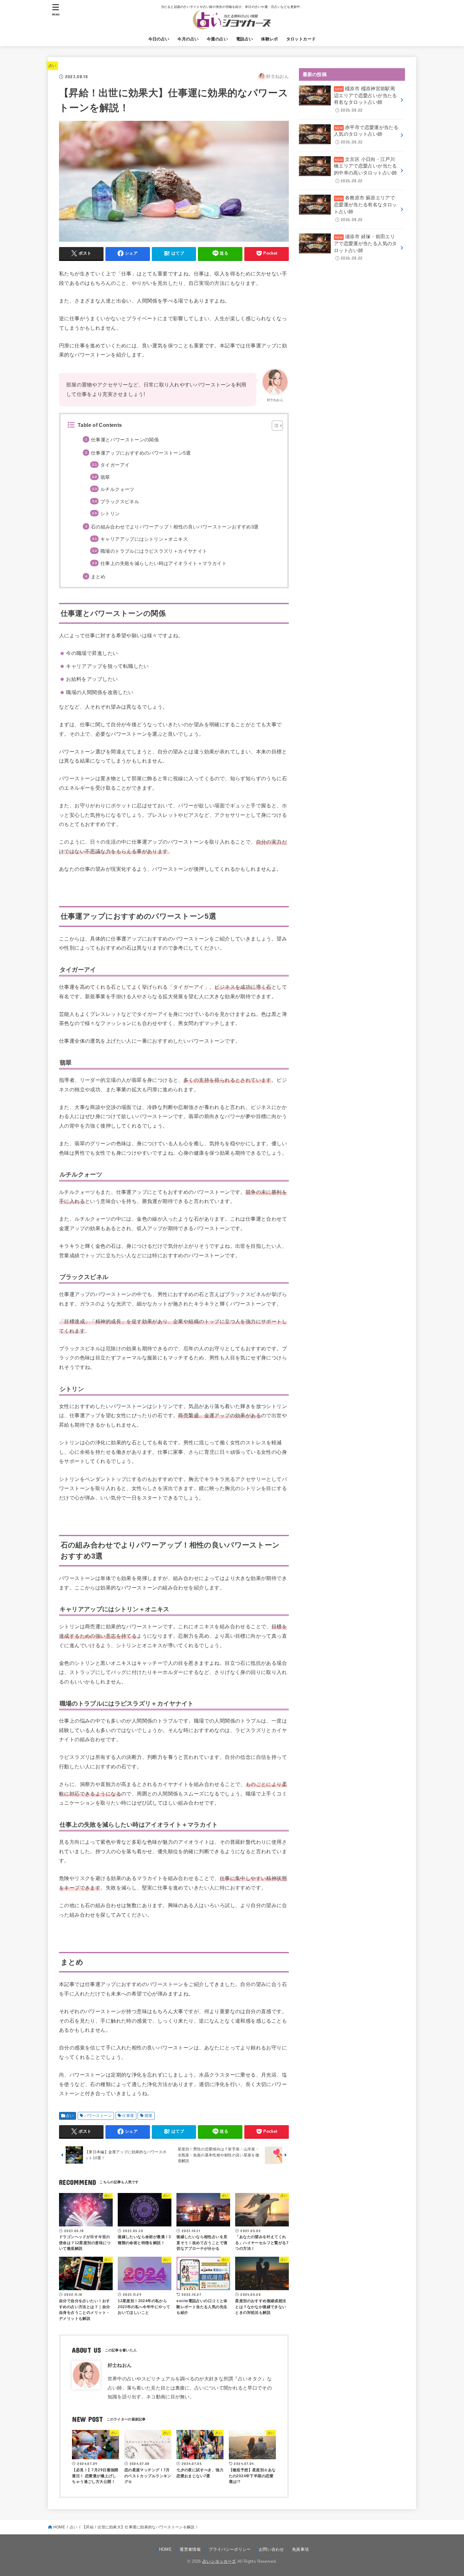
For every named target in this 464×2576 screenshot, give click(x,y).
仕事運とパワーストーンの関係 (125, 440)
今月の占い (188, 39)
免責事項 (300, 2549)
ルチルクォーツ (117, 489)
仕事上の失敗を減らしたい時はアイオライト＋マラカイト (164, 563)
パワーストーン (98, 2116)
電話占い (245, 39)
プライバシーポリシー (230, 2549)
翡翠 (105, 477)
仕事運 (128, 2116)
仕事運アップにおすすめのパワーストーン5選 (141, 453)
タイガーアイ (115, 465)
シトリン (110, 514)
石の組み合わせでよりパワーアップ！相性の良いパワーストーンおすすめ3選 (175, 527)
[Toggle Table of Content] (274, 426)
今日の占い (159, 39)
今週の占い (217, 39)
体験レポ (270, 39)
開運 (149, 2116)
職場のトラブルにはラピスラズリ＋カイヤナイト (154, 551)
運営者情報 (190, 2549)
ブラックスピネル (120, 502)
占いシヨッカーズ (219, 2561)
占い (53, 66)
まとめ (98, 577)
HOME (59, 2527)
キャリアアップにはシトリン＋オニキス (144, 539)
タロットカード (301, 39)
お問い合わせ (271, 2549)
